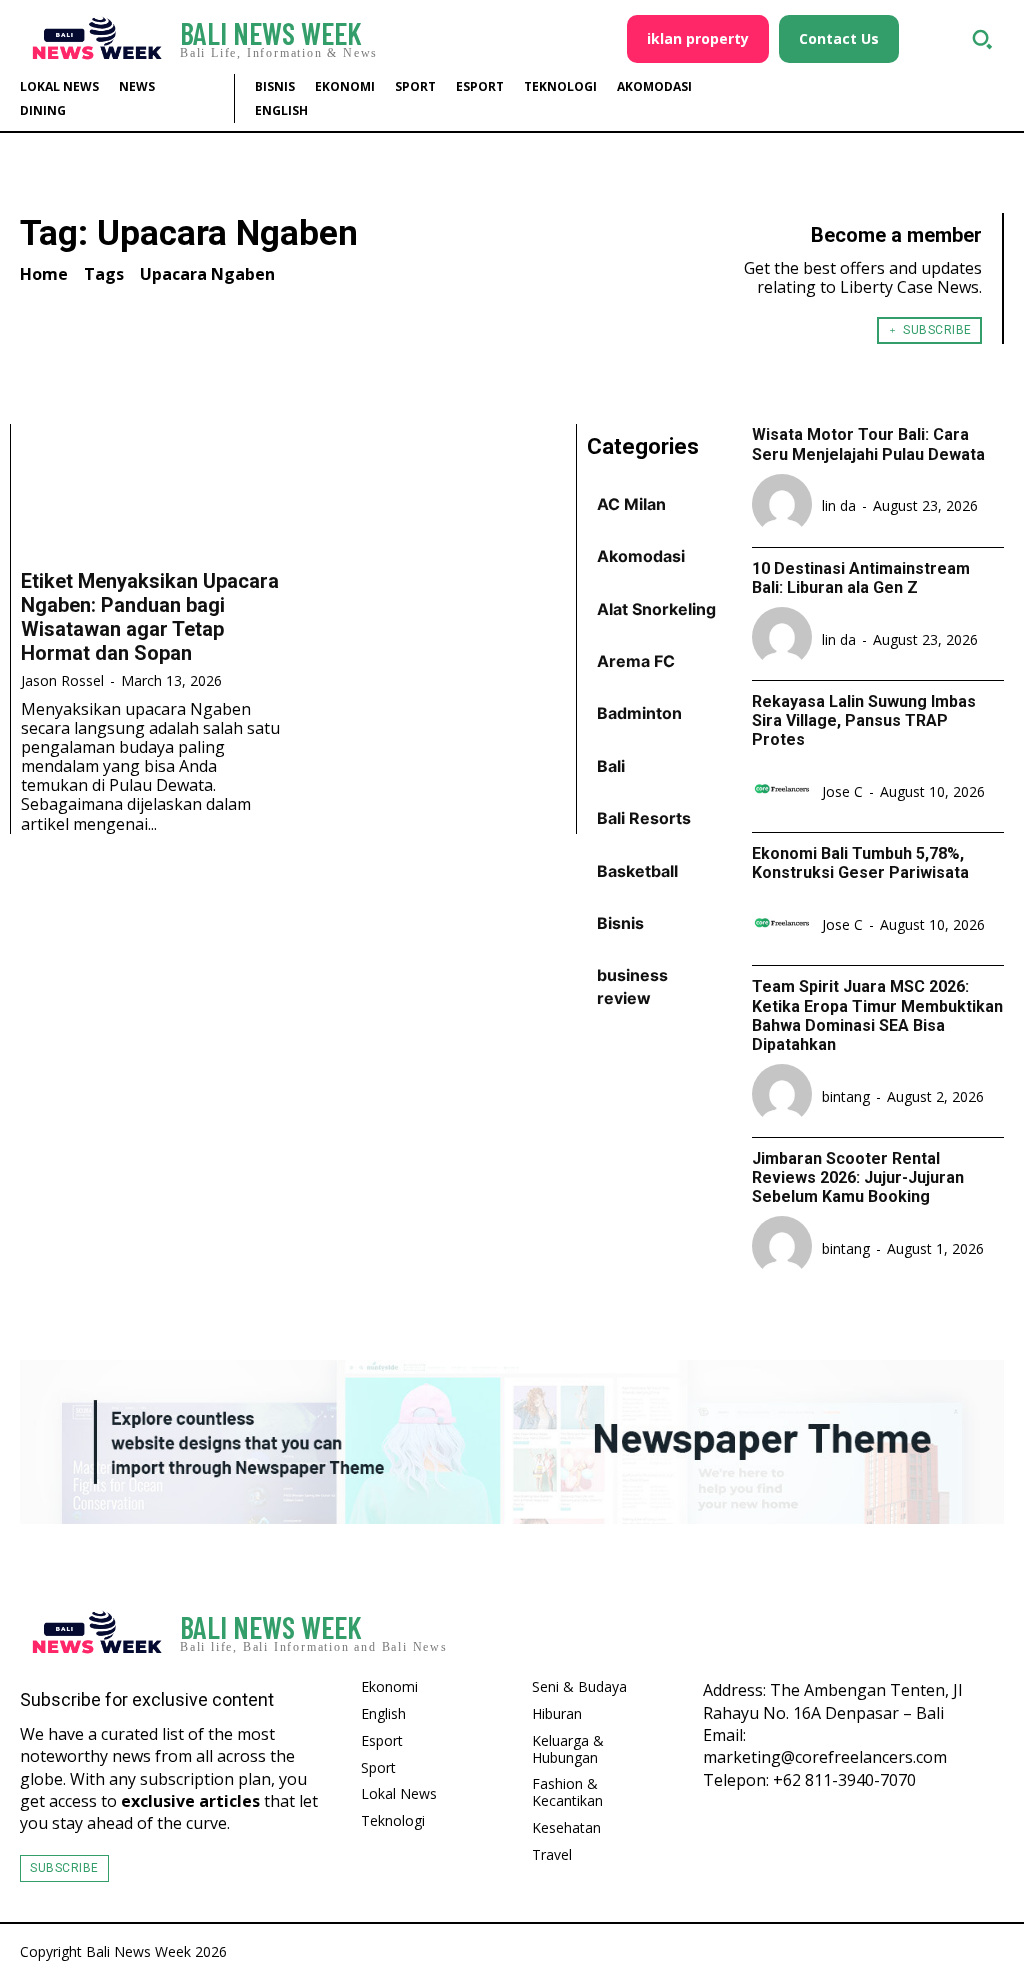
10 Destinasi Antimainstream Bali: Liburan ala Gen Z (861, 578)
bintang (846, 1096)
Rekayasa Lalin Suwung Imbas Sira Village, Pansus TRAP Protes (864, 720)
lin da (839, 505)
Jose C (842, 791)
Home (44, 274)
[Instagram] (934, 1634)
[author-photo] (785, 506)
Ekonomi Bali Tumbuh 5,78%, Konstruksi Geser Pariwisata (860, 863)
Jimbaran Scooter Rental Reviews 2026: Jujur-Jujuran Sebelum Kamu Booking (858, 1177)
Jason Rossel (62, 680)
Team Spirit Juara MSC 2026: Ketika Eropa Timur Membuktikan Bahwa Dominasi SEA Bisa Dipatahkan (877, 1015)
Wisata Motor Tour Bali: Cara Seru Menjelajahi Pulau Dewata (868, 444)
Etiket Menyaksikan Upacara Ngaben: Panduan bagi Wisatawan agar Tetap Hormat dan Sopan (150, 617)
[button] (982, 39)
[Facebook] (884, 1634)
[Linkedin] (984, 1634)
